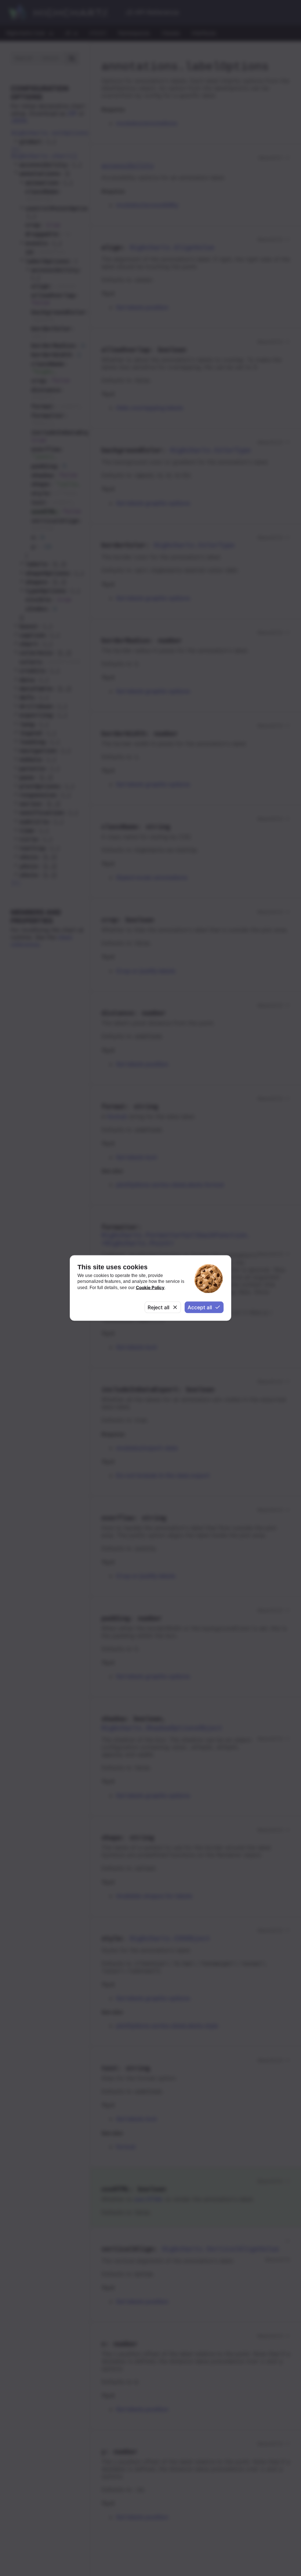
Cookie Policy (150, 1287)
